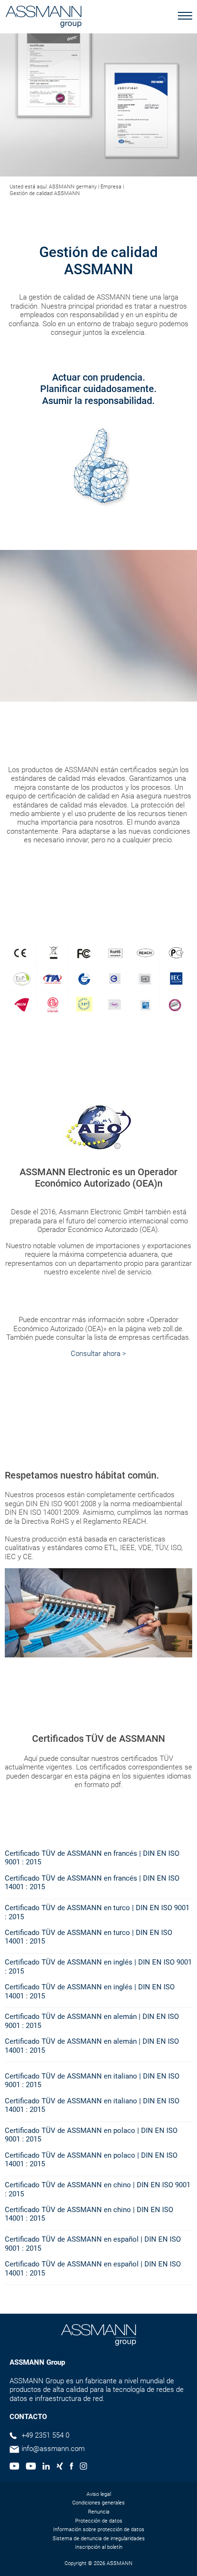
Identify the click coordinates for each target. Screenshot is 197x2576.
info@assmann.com (53, 2449)
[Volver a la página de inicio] (44, 18)
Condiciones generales (98, 2503)
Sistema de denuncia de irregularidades (99, 2539)
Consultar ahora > (98, 1354)
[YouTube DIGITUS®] (14, 2467)
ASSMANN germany (73, 187)
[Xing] (60, 2467)
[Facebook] (71, 2467)
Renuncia (99, 2512)
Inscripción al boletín (99, 2547)
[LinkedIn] (46, 2467)
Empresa (111, 187)
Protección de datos (99, 2521)
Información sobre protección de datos (99, 2529)
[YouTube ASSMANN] (31, 2467)
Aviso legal (99, 2494)
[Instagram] (83, 2467)
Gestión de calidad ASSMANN (45, 193)
